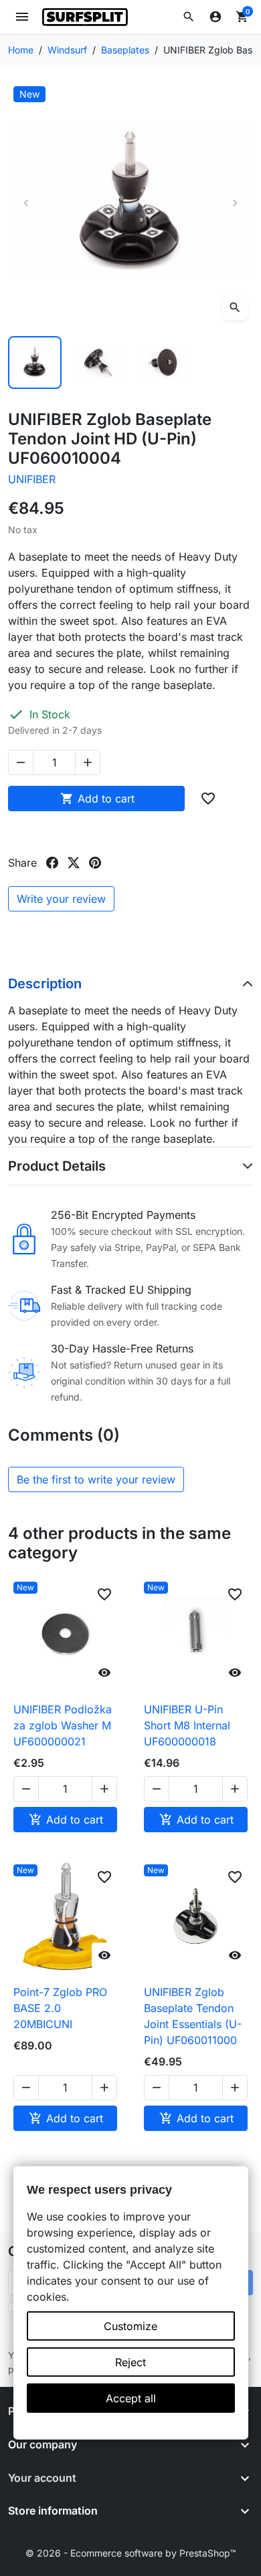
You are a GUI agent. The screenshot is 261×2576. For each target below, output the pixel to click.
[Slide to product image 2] (99, 363)
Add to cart (97, 799)
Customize (130, 2326)
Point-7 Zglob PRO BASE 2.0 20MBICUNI (60, 2008)
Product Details (57, 1166)
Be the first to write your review (96, 1479)
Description (45, 984)
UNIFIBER (32, 479)
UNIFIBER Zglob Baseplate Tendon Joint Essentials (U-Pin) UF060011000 (193, 2016)
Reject (130, 2362)
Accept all (131, 2398)
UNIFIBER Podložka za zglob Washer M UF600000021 (63, 1725)
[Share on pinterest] (95, 863)
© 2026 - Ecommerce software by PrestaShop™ (131, 2553)
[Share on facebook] (52, 863)
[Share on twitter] (74, 863)
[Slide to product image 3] (163, 363)
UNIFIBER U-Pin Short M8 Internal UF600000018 (187, 1725)
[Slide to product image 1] (35, 363)
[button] (189, 17)
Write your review (61, 899)
